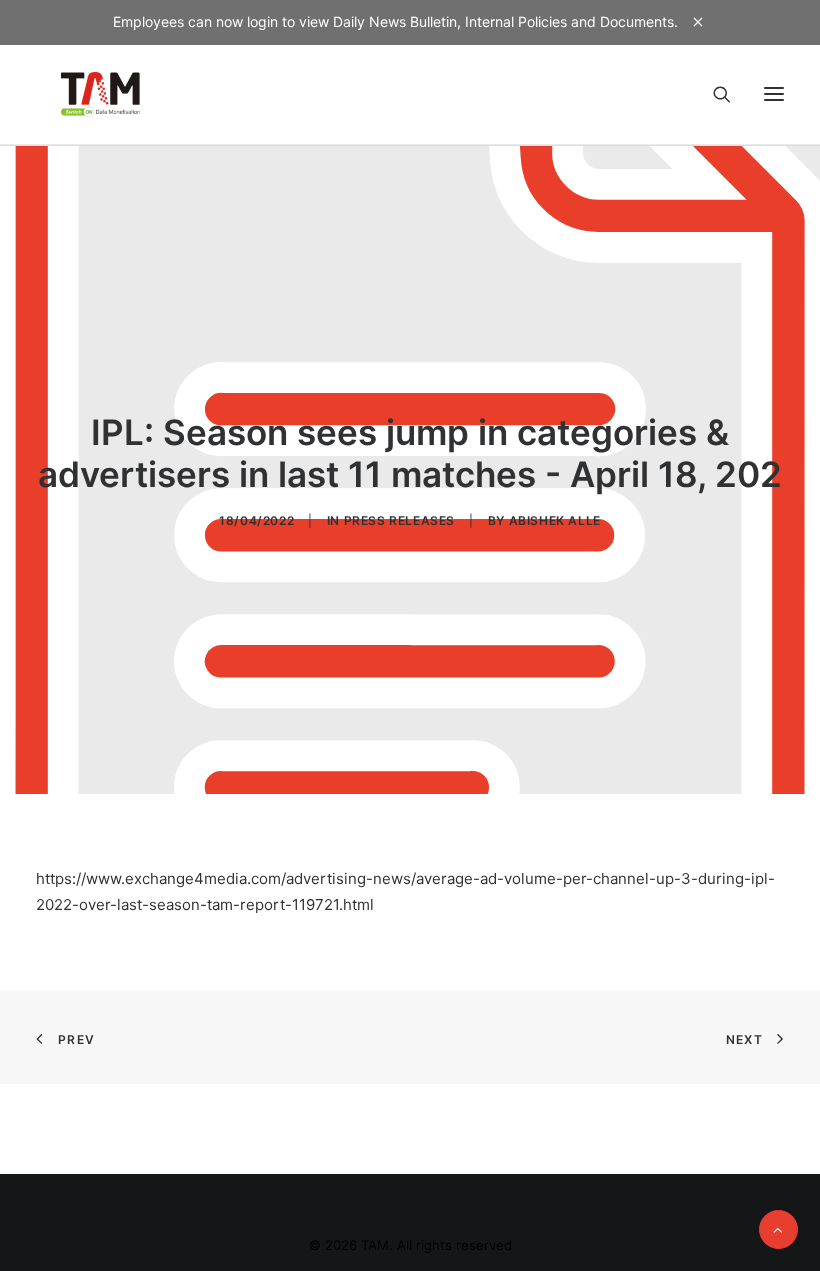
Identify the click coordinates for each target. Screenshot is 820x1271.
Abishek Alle (555, 520)
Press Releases (399, 520)
